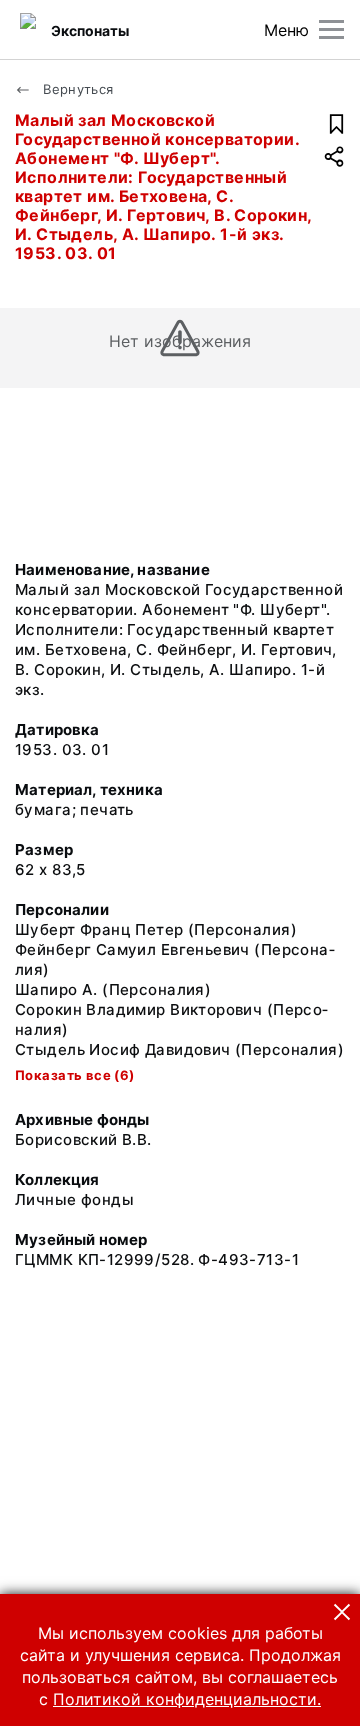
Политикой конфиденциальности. (187, 1699)
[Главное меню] (331, 29)
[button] (342, 1612)
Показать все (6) (75, 1075)
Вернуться (76, 89)
